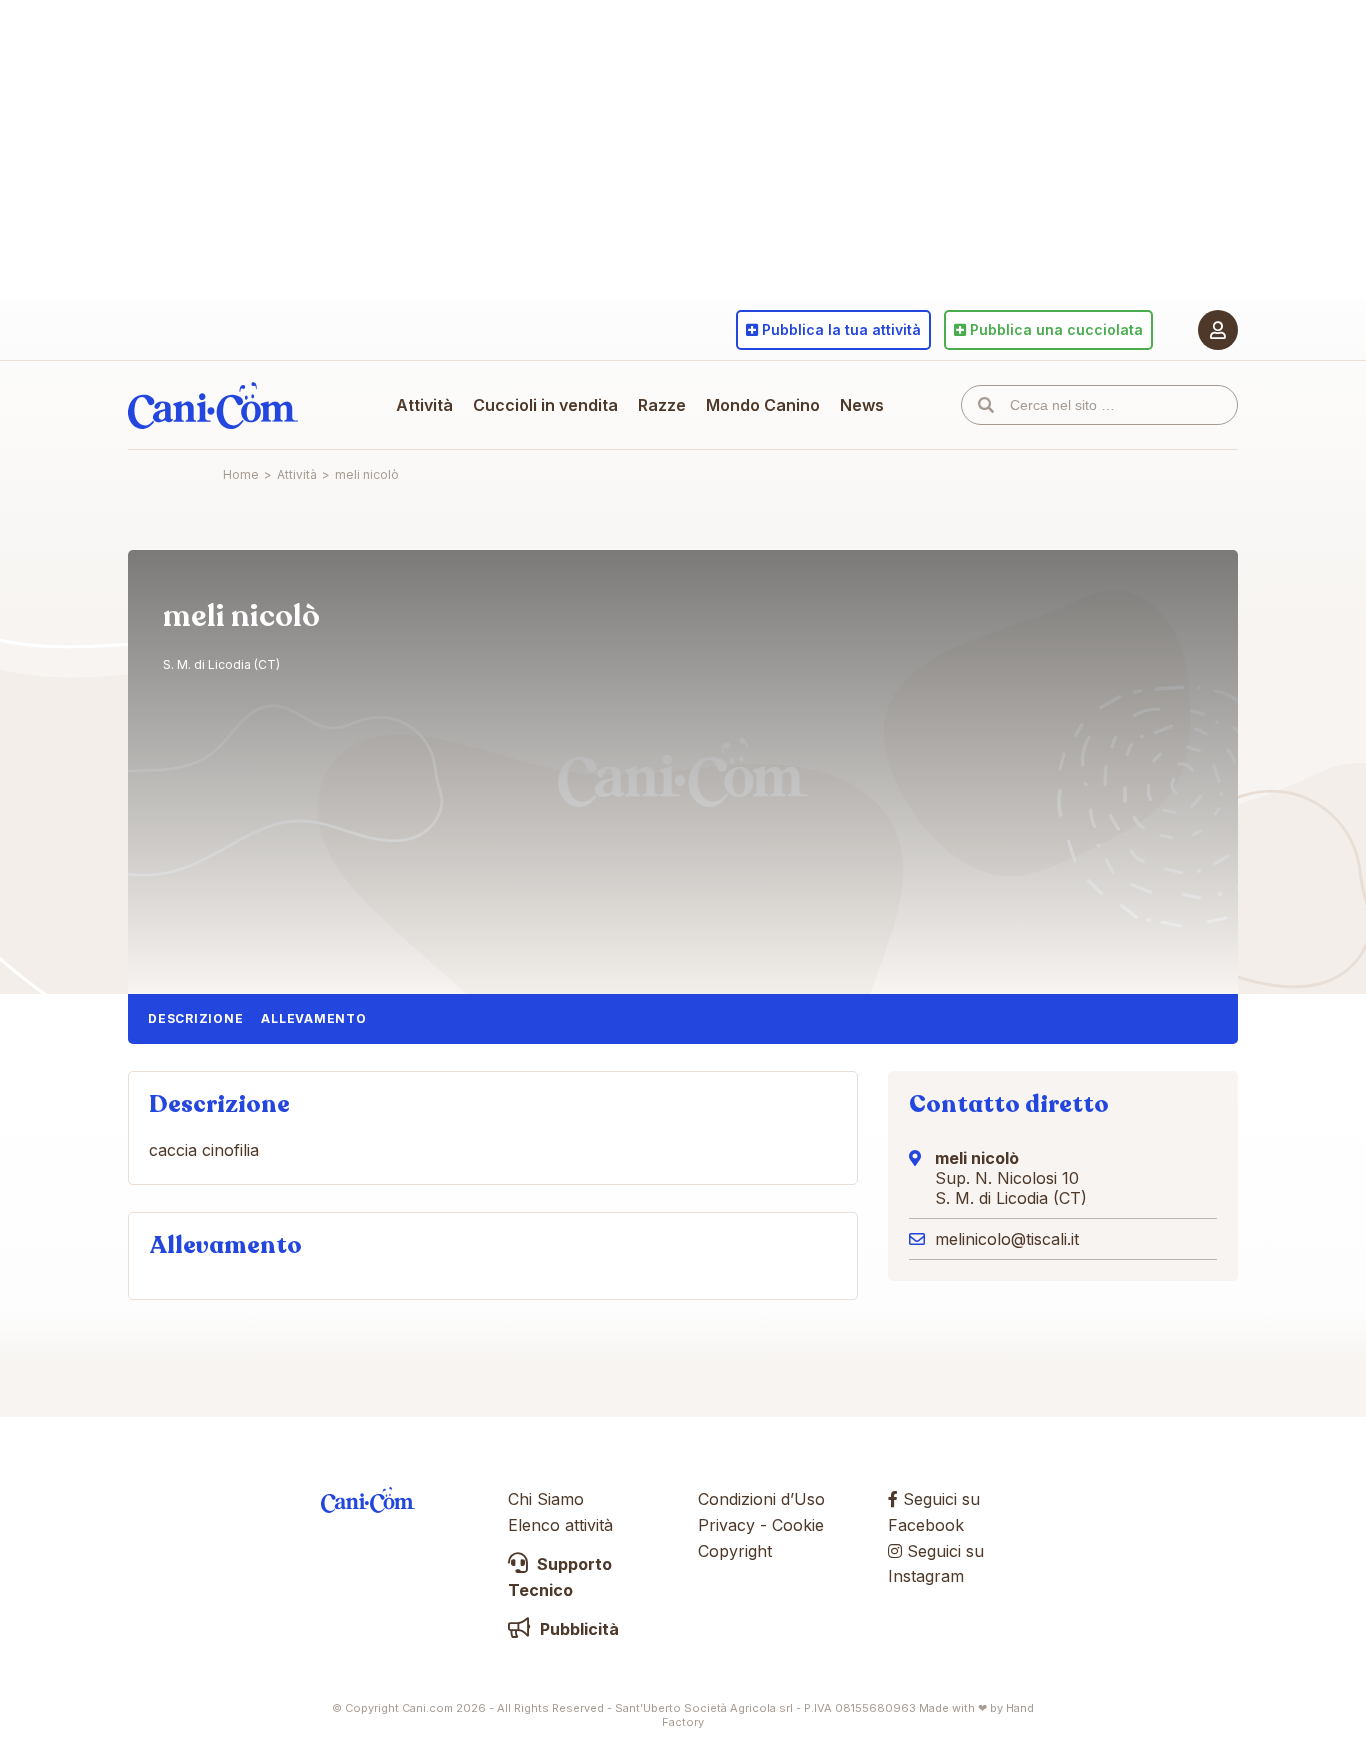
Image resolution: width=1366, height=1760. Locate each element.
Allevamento (313, 1018)
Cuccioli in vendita (545, 405)
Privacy (726, 1525)
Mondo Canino (763, 405)
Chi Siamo (546, 1499)
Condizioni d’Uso (761, 1499)
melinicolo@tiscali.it (1007, 1239)
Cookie (798, 1525)
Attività (424, 405)
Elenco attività (560, 1525)
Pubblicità (577, 1629)
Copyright (735, 1551)
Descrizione (195, 1018)
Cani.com (213, 405)
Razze (662, 405)
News (862, 405)
